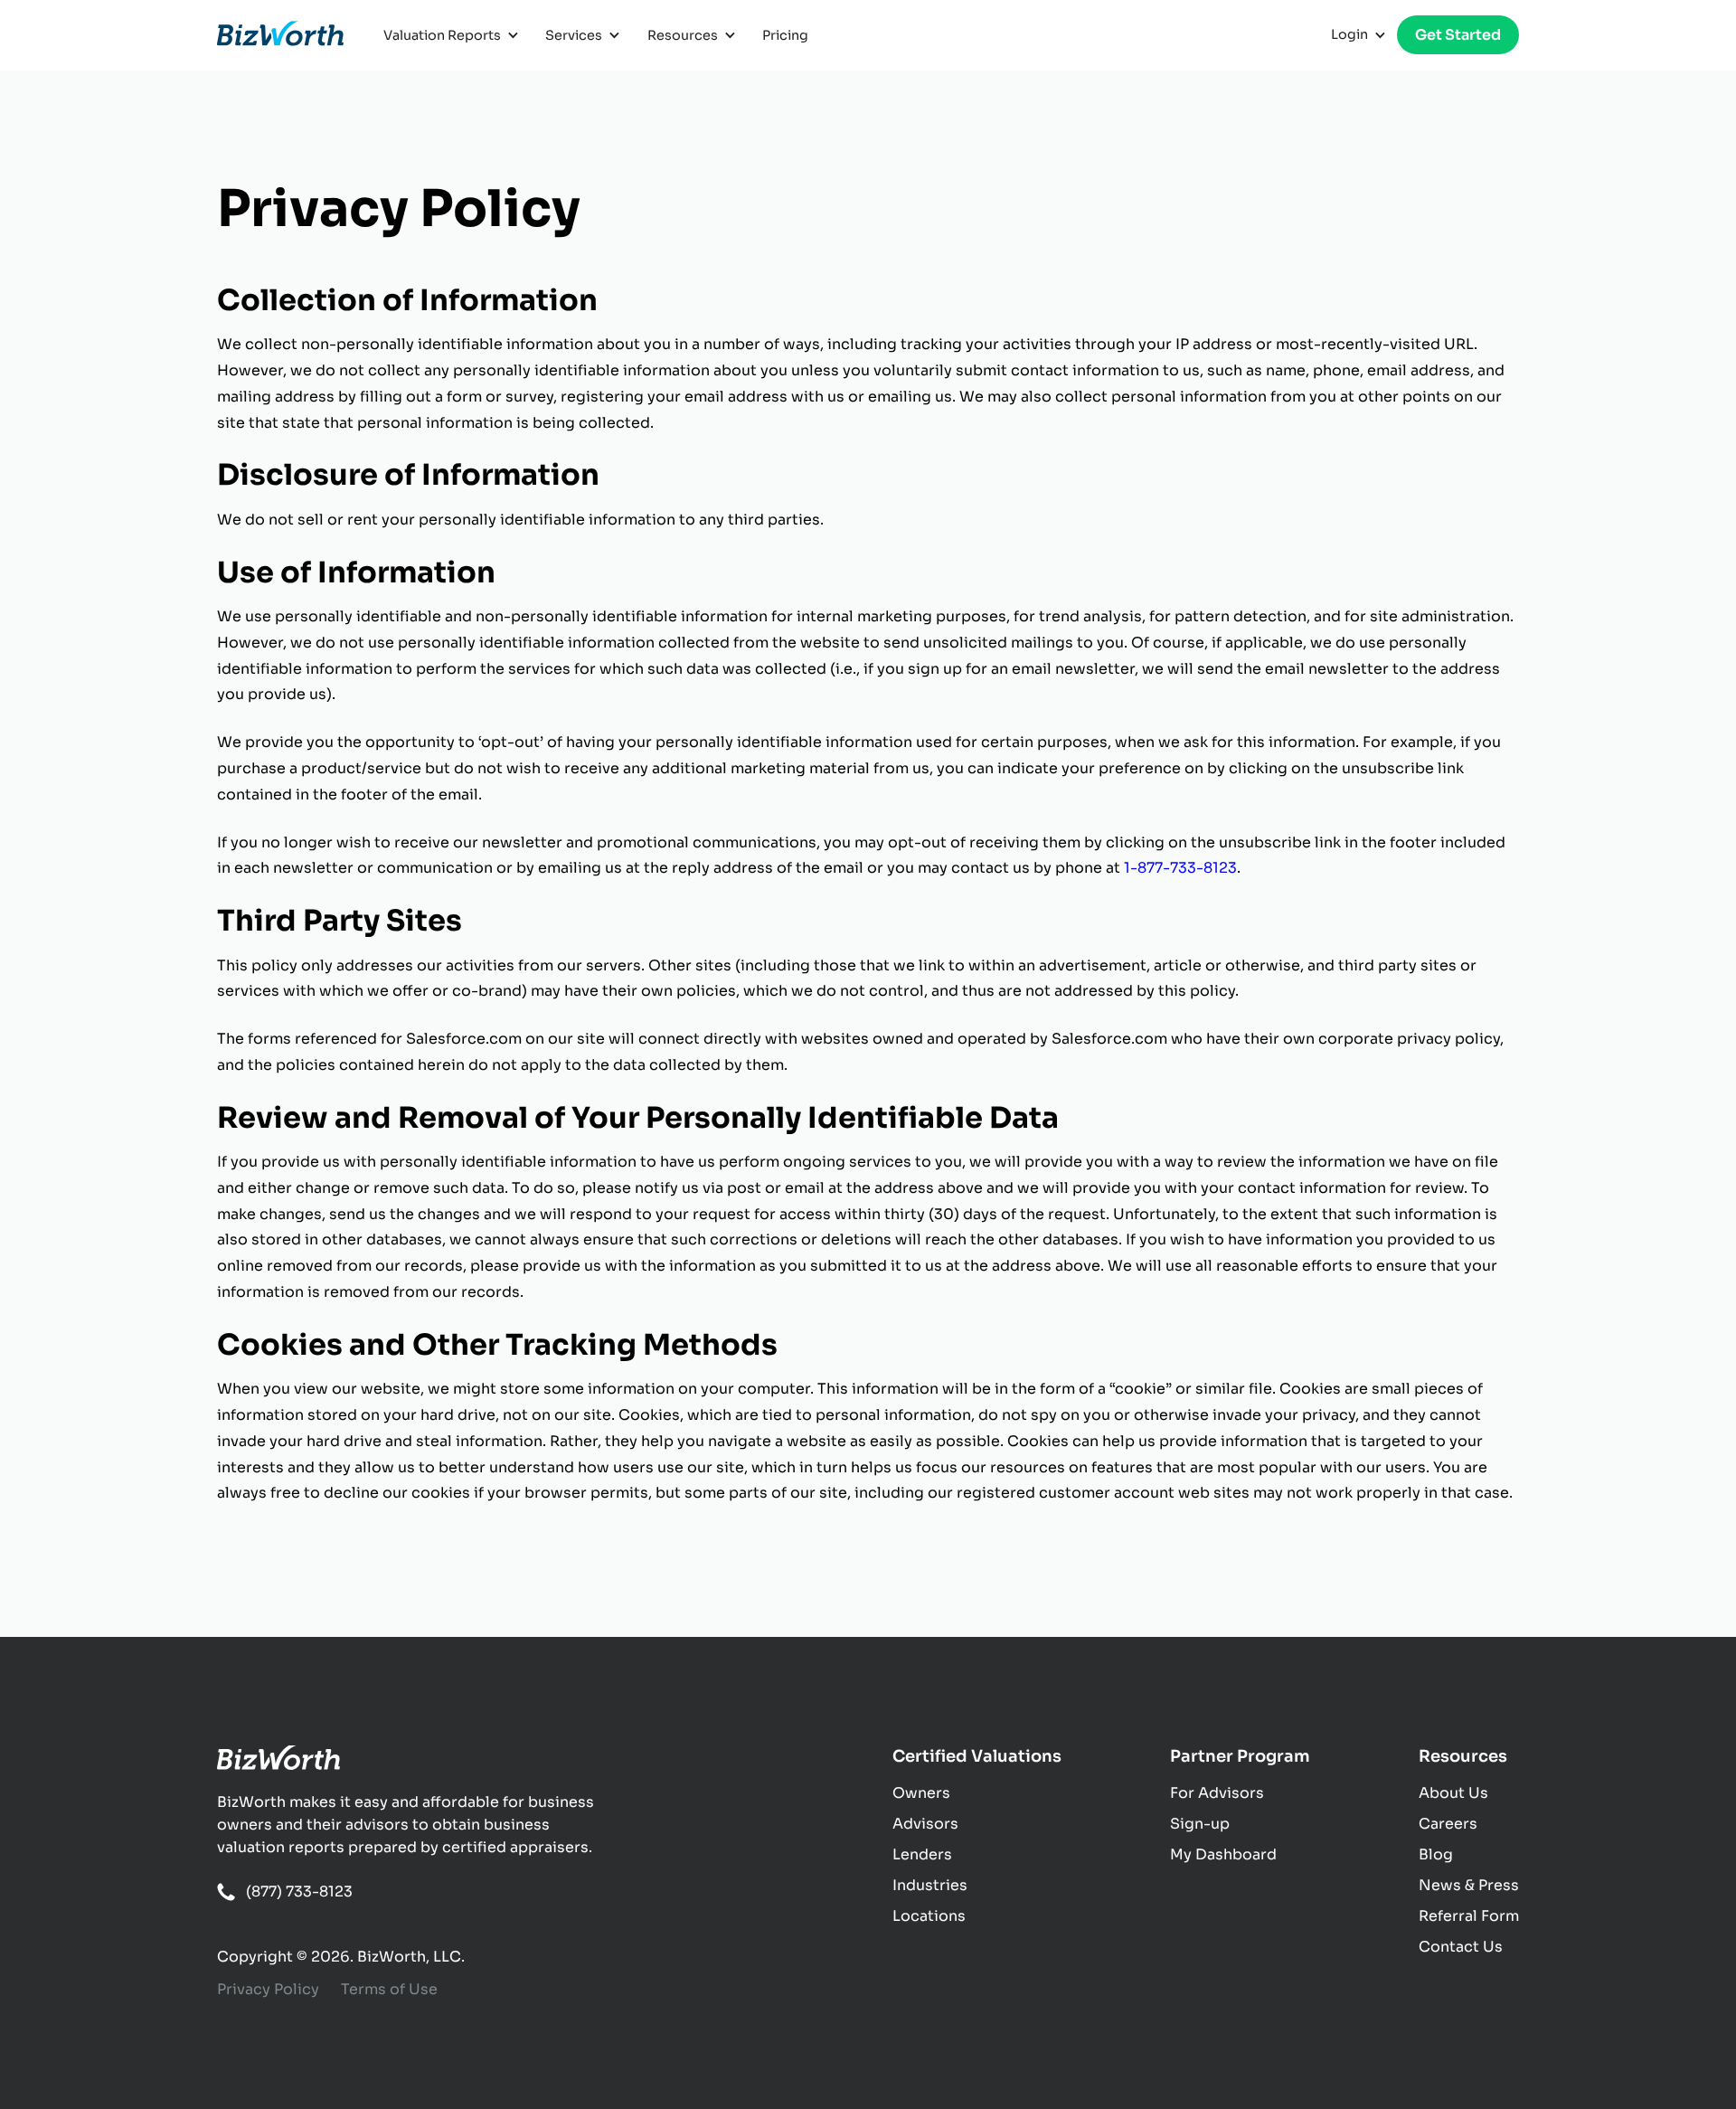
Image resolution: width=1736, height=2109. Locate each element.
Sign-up (1200, 1824)
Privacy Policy (268, 1989)
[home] (280, 35)
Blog (1436, 1854)
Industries (930, 1885)
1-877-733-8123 (1180, 868)
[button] (453, 35)
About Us (1453, 1793)
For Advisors (1217, 1793)
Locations (929, 1916)
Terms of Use (389, 1989)
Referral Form (1469, 1916)
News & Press (1469, 1885)
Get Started (1458, 35)
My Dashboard (1223, 1854)
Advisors (925, 1824)
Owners (921, 1793)
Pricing (785, 35)
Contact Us (1461, 1947)
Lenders (922, 1854)
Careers (1448, 1824)
